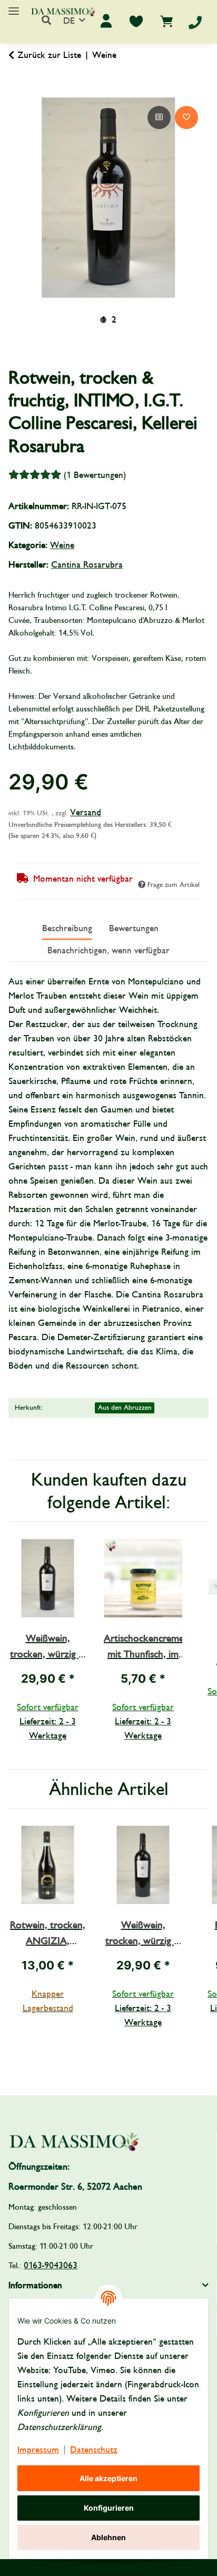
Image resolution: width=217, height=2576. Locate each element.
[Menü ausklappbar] (14, 7)
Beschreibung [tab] (67, 928)
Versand (86, 812)
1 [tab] (103, 320)
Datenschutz (94, 2450)
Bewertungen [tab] (134, 928)
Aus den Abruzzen (125, 1408)
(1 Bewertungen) (95, 475)
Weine (62, 545)
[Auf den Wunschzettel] (186, 118)
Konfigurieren (109, 2508)
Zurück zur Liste (49, 55)
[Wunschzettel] (136, 21)
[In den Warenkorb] (17, 92)
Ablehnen (108, 2537)
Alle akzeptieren (108, 2478)
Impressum (38, 2450)
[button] (46, 21)
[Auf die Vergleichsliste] (159, 118)
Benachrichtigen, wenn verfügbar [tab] (108, 950)
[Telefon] (195, 22)
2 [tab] (114, 320)
